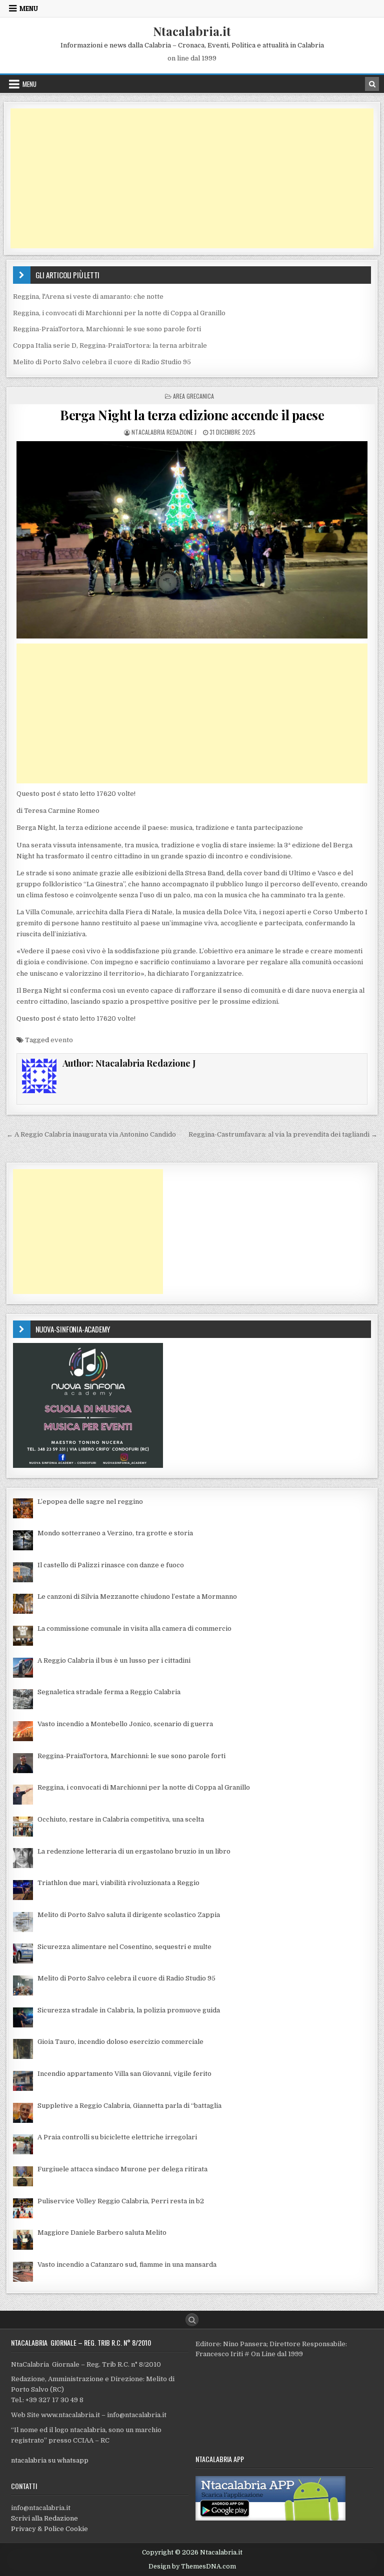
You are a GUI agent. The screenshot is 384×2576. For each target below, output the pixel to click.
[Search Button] (192, 2320)
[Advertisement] (192, 178)
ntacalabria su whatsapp (50, 2460)
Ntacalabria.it (192, 31)
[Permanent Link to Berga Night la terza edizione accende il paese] (192, 540)
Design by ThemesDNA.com (192, 2567)
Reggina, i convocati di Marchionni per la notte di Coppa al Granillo (119, 313)
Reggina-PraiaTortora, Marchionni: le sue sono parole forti (107, 329)
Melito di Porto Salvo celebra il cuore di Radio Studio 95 (102, 362)
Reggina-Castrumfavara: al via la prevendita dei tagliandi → (283, 1134)
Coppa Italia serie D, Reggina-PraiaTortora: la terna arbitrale (110, 345)
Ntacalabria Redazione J (164, 432)
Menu (29, 8)
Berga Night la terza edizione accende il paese (192, 415)
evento (62, 1040)
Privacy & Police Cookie (49, 2529)
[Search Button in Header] (372, 84)
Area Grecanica (193, 396)
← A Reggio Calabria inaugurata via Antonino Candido (91, 1134)
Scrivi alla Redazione (44, 2518)
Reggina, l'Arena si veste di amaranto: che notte (88, 297)
